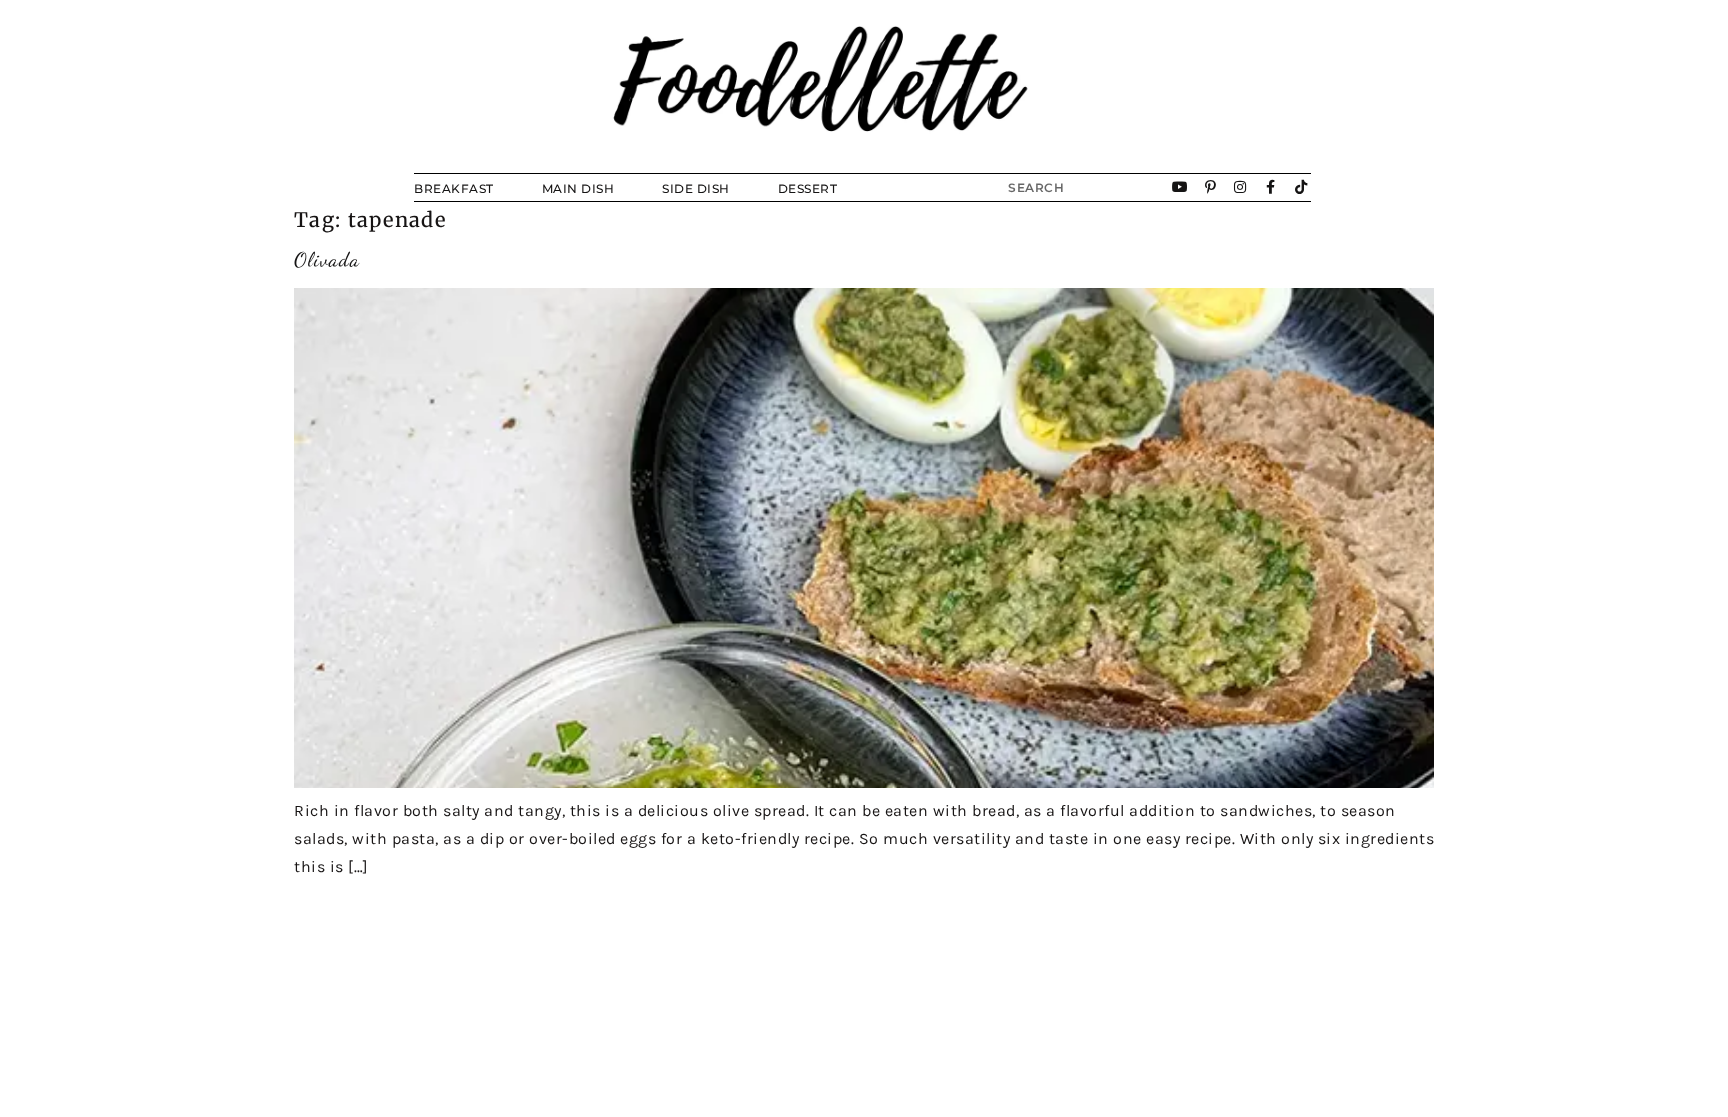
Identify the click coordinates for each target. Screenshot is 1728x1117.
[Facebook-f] (1271, 187)
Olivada (327, 260)
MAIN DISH (578, 188)
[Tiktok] (1301, 187)
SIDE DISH (696, 188)
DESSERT (808, 188)
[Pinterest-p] (1211, 187)
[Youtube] (1181, 187)
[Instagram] (1241, 187)
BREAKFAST (454, 188)
